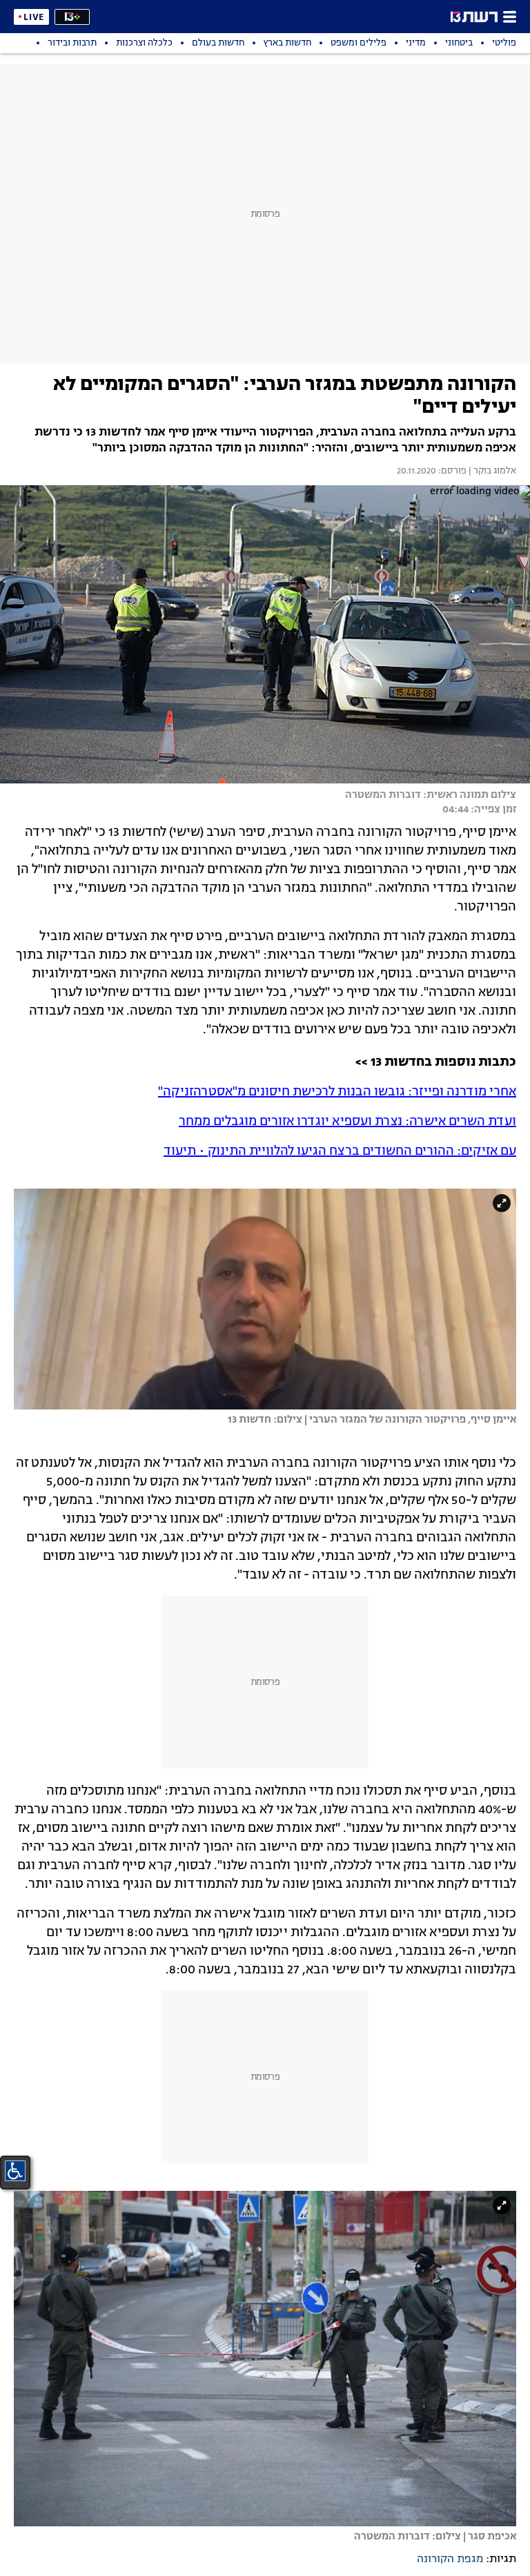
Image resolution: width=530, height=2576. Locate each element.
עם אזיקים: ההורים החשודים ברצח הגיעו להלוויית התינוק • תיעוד (340, 1151)
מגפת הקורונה (450, 2559)
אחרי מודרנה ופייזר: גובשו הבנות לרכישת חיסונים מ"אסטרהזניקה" (337, 1092)
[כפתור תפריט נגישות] (15, 2171)
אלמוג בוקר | (491, 471)
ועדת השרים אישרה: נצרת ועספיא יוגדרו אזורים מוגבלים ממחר (347, 1122)
